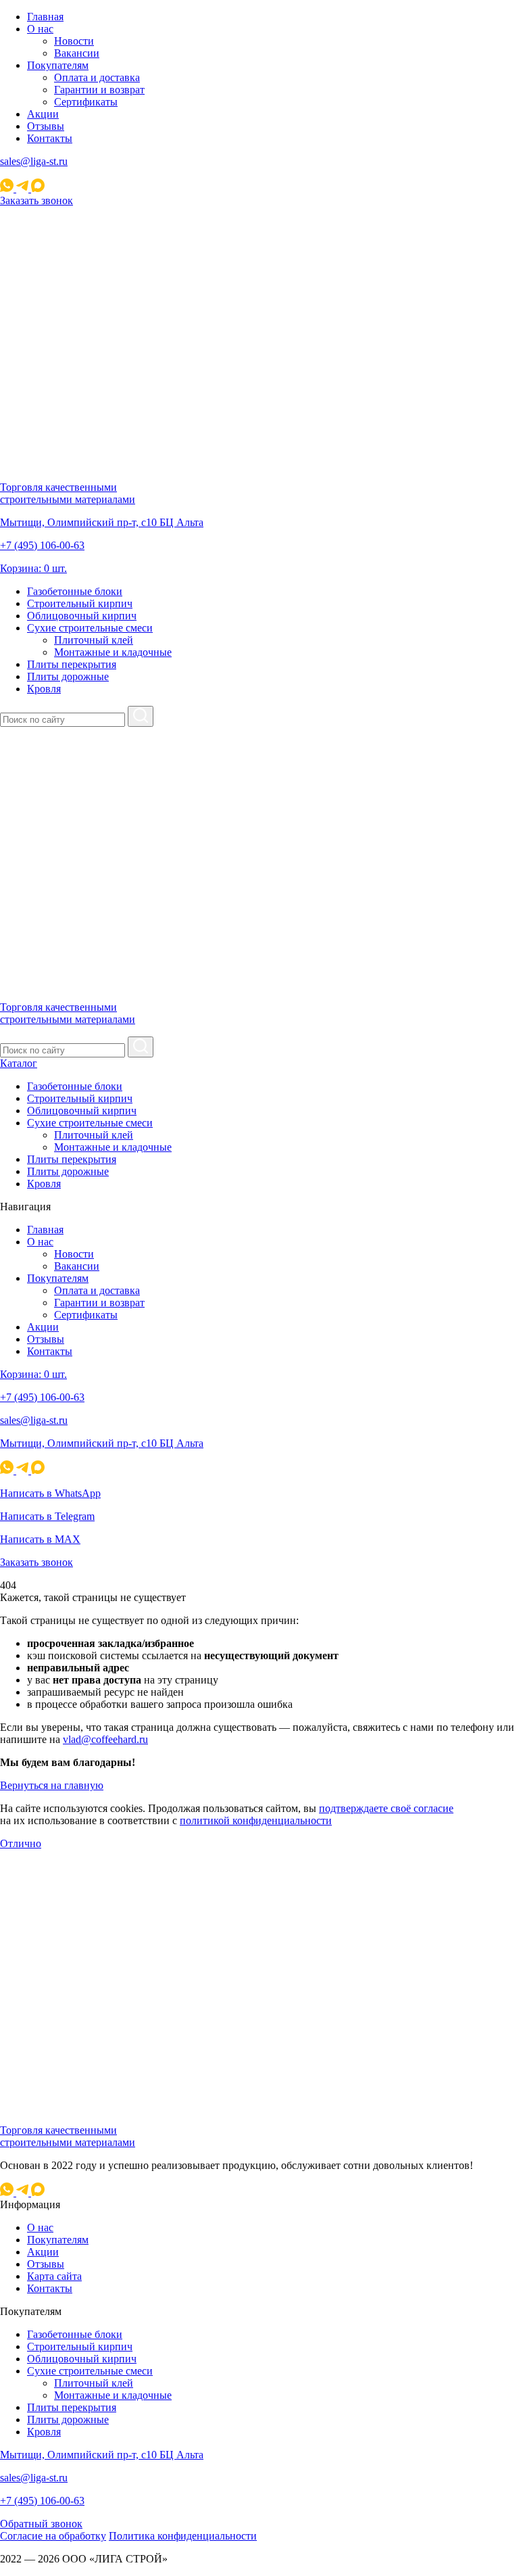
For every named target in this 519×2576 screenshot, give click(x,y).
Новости (74, 41)
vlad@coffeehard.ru (105, 1739)
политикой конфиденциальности (256, 1820)
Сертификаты (86, 102)
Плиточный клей (94, 640)
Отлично (21, 1843)
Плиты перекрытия (72, 664)
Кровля (44, 689)
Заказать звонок (36, 200)
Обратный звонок (41, 2524)
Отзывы (46, 126)
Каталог (19, 1063)
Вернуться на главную (52, 1785)
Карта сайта (54, 2276)
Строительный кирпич (80, 603)
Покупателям (58, 65)
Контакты (50, 138)
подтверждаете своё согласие (386, 1808)
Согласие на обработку (53, 2536)
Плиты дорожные (68, 676)
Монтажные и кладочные (113, 652)
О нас (40, 29)
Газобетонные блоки (75, 591)
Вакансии (77, 53)
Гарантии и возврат (99, 90)
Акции (43, 114)
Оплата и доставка (97, 77)
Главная (45, 17)
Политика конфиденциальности (183, 2536)
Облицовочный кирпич (82, 616)
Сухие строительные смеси (90, 628)
